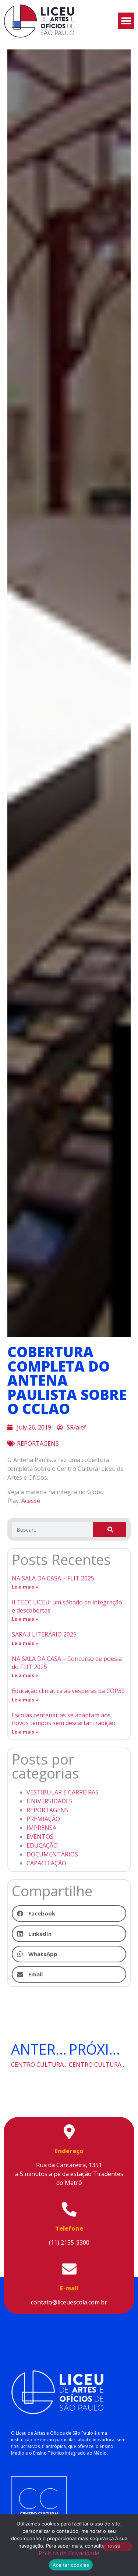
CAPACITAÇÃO (46, 1863)
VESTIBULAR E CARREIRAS (63, 1792)
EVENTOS (40, 1837)
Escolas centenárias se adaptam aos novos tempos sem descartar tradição (64, 1719)
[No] (117, 2546)
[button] (126, 21)
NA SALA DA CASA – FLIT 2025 (53, 1578)
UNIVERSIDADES (49, 1801)
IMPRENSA (41, 1828)
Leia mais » (25, 1587)
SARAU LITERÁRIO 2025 (44, 1634)
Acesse (31, 1501)
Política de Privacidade (69, 2553)
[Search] (109, 1530)
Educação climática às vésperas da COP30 (68, 1691)
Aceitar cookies (71, 2565)
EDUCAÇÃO (42, 1845)
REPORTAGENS (38, 1444)
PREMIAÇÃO (43, 1819)
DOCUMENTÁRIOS (52, 1854)
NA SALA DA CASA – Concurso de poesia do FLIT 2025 (67, 1663)
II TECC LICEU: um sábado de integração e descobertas (67, 1606)
